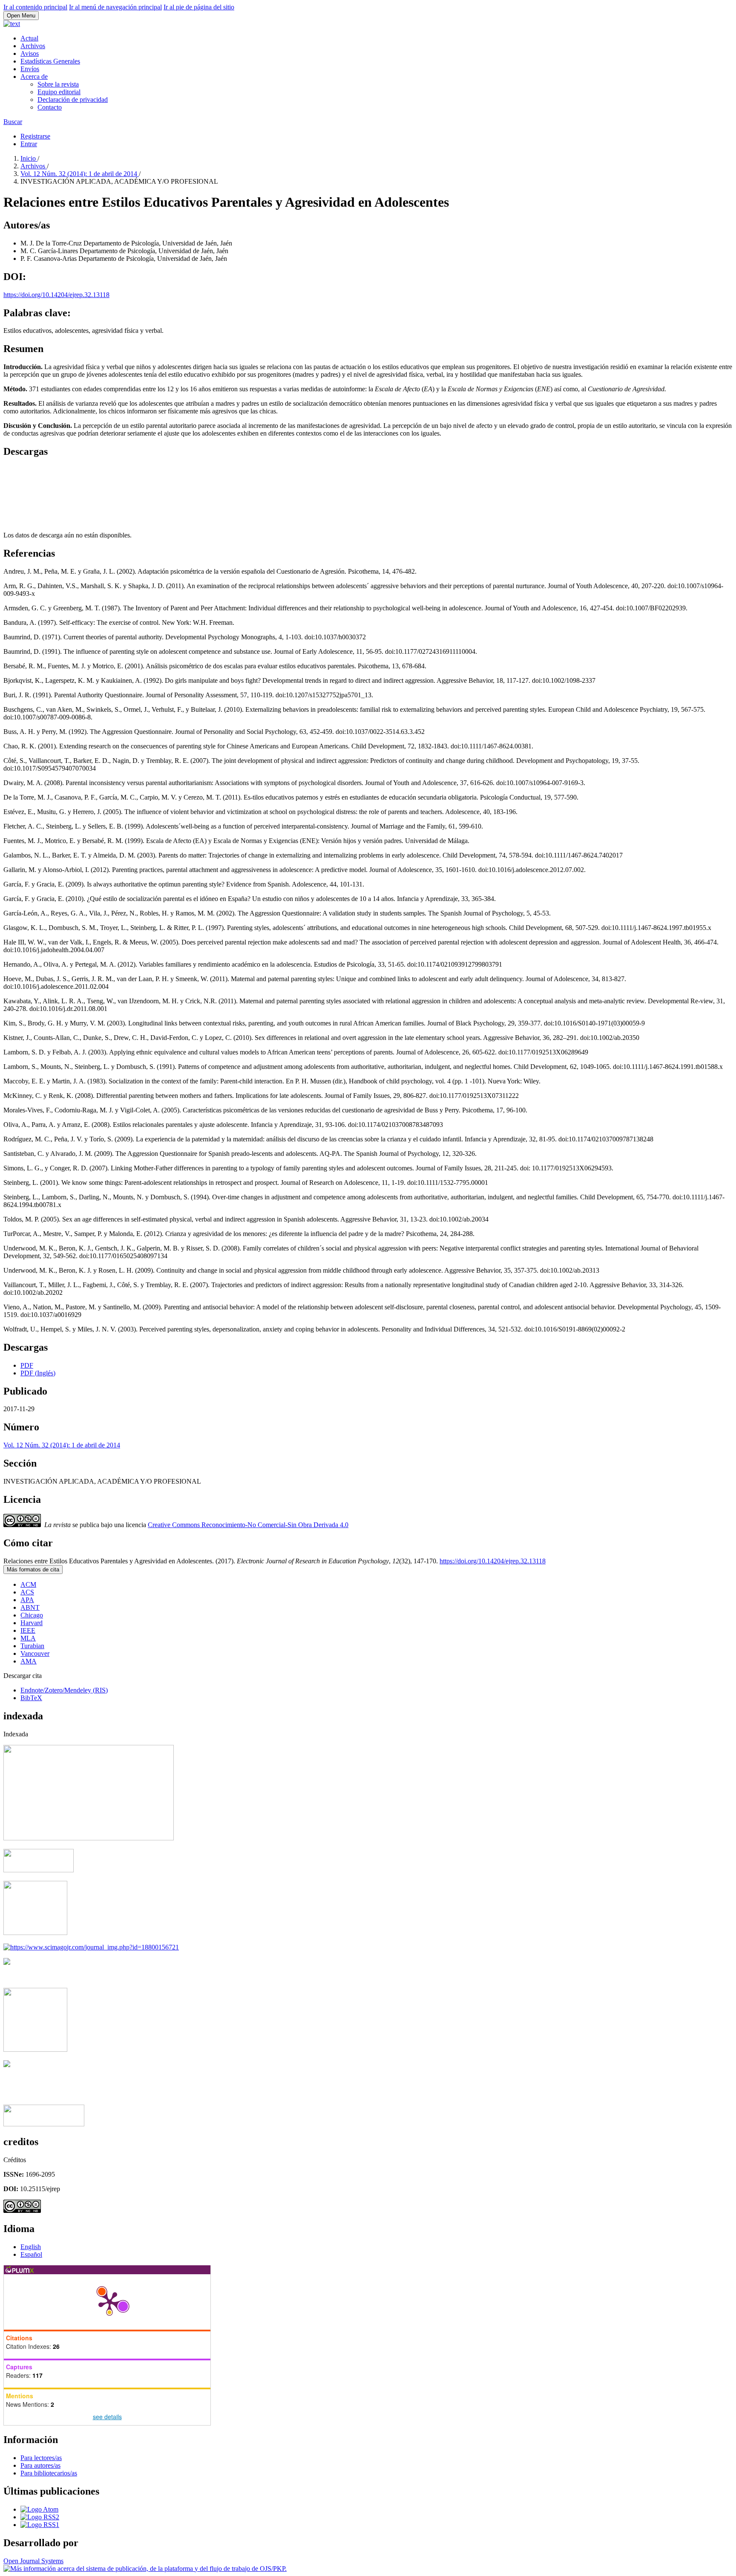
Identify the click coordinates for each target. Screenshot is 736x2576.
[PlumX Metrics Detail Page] (109, 2302)
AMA (29, 1661)
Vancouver (35, 1653)
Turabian (32, 1646)
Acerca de (34, 77)
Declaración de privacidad (73, 100)
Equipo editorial (59, 92)
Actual (29, 38)
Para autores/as (40, 2465)
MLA (28, 1638)
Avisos (30, 53)
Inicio (29, 158)
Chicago (32, 1615)
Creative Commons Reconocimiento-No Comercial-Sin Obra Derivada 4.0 (248, 1525)
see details (107, 2417)
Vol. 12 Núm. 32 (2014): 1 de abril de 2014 (80, 174)
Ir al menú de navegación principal (115, 7)
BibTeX (31, 1698)
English (31, 2247)
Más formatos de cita (33, 1570)
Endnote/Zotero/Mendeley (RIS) (64, 1690)
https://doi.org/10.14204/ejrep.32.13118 (56, 295)
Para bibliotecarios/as (49, 2473)
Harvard (32, 1623)
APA (27, 1600)
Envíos (30, 69)
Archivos (33, 46)
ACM (28, 1584)
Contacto (50, 107)
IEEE (28, 1630)
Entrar (29, 144)
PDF (27, 1365)
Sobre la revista (58, 84)
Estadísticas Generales (50, 61)
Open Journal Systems (33, 2561)
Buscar (13, 122)
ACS (27, 1592)
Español (31, 2254)
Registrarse (35, 136)
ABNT (30, 1607)
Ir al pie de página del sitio (199, 7)
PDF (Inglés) (38, 1373)
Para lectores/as (41, 2458)
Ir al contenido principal (35, 7)
